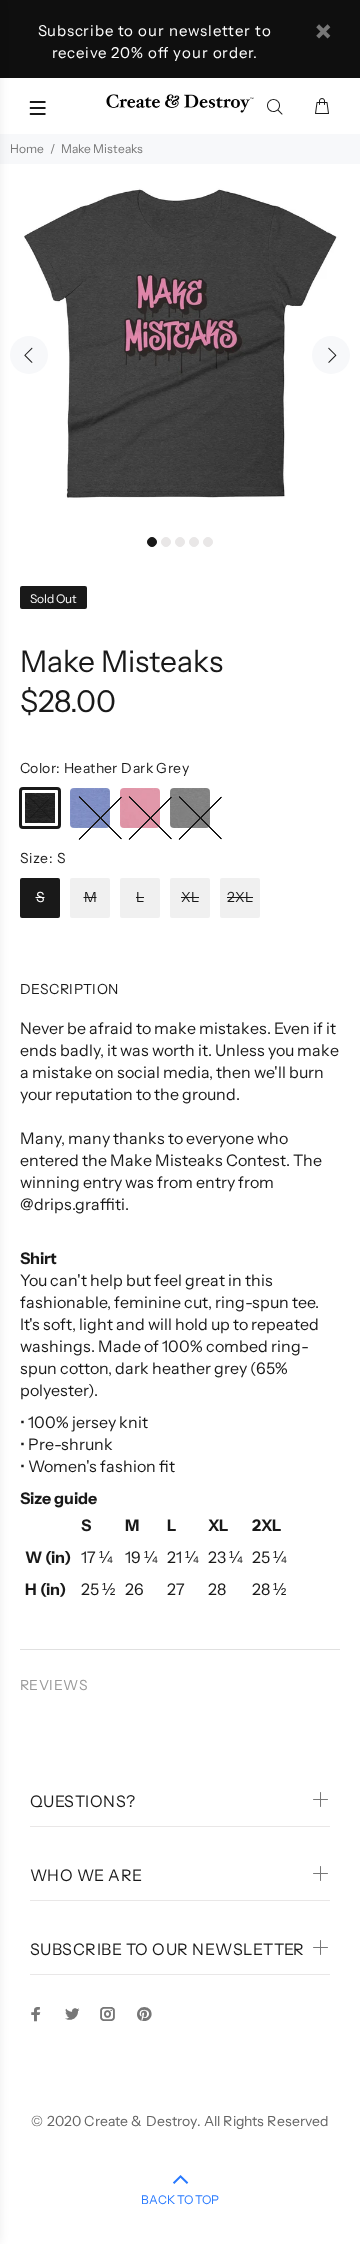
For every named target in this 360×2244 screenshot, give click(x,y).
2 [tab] (166, 542)
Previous (29, 355)
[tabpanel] (180, 344)
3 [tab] (180, 542)
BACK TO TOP (180, 2199)
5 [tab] (208, 542)
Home (27, 148)
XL (190, 897)
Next (331, 355)
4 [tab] (194, 542)
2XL (240, 897)
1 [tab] (152, 542)
